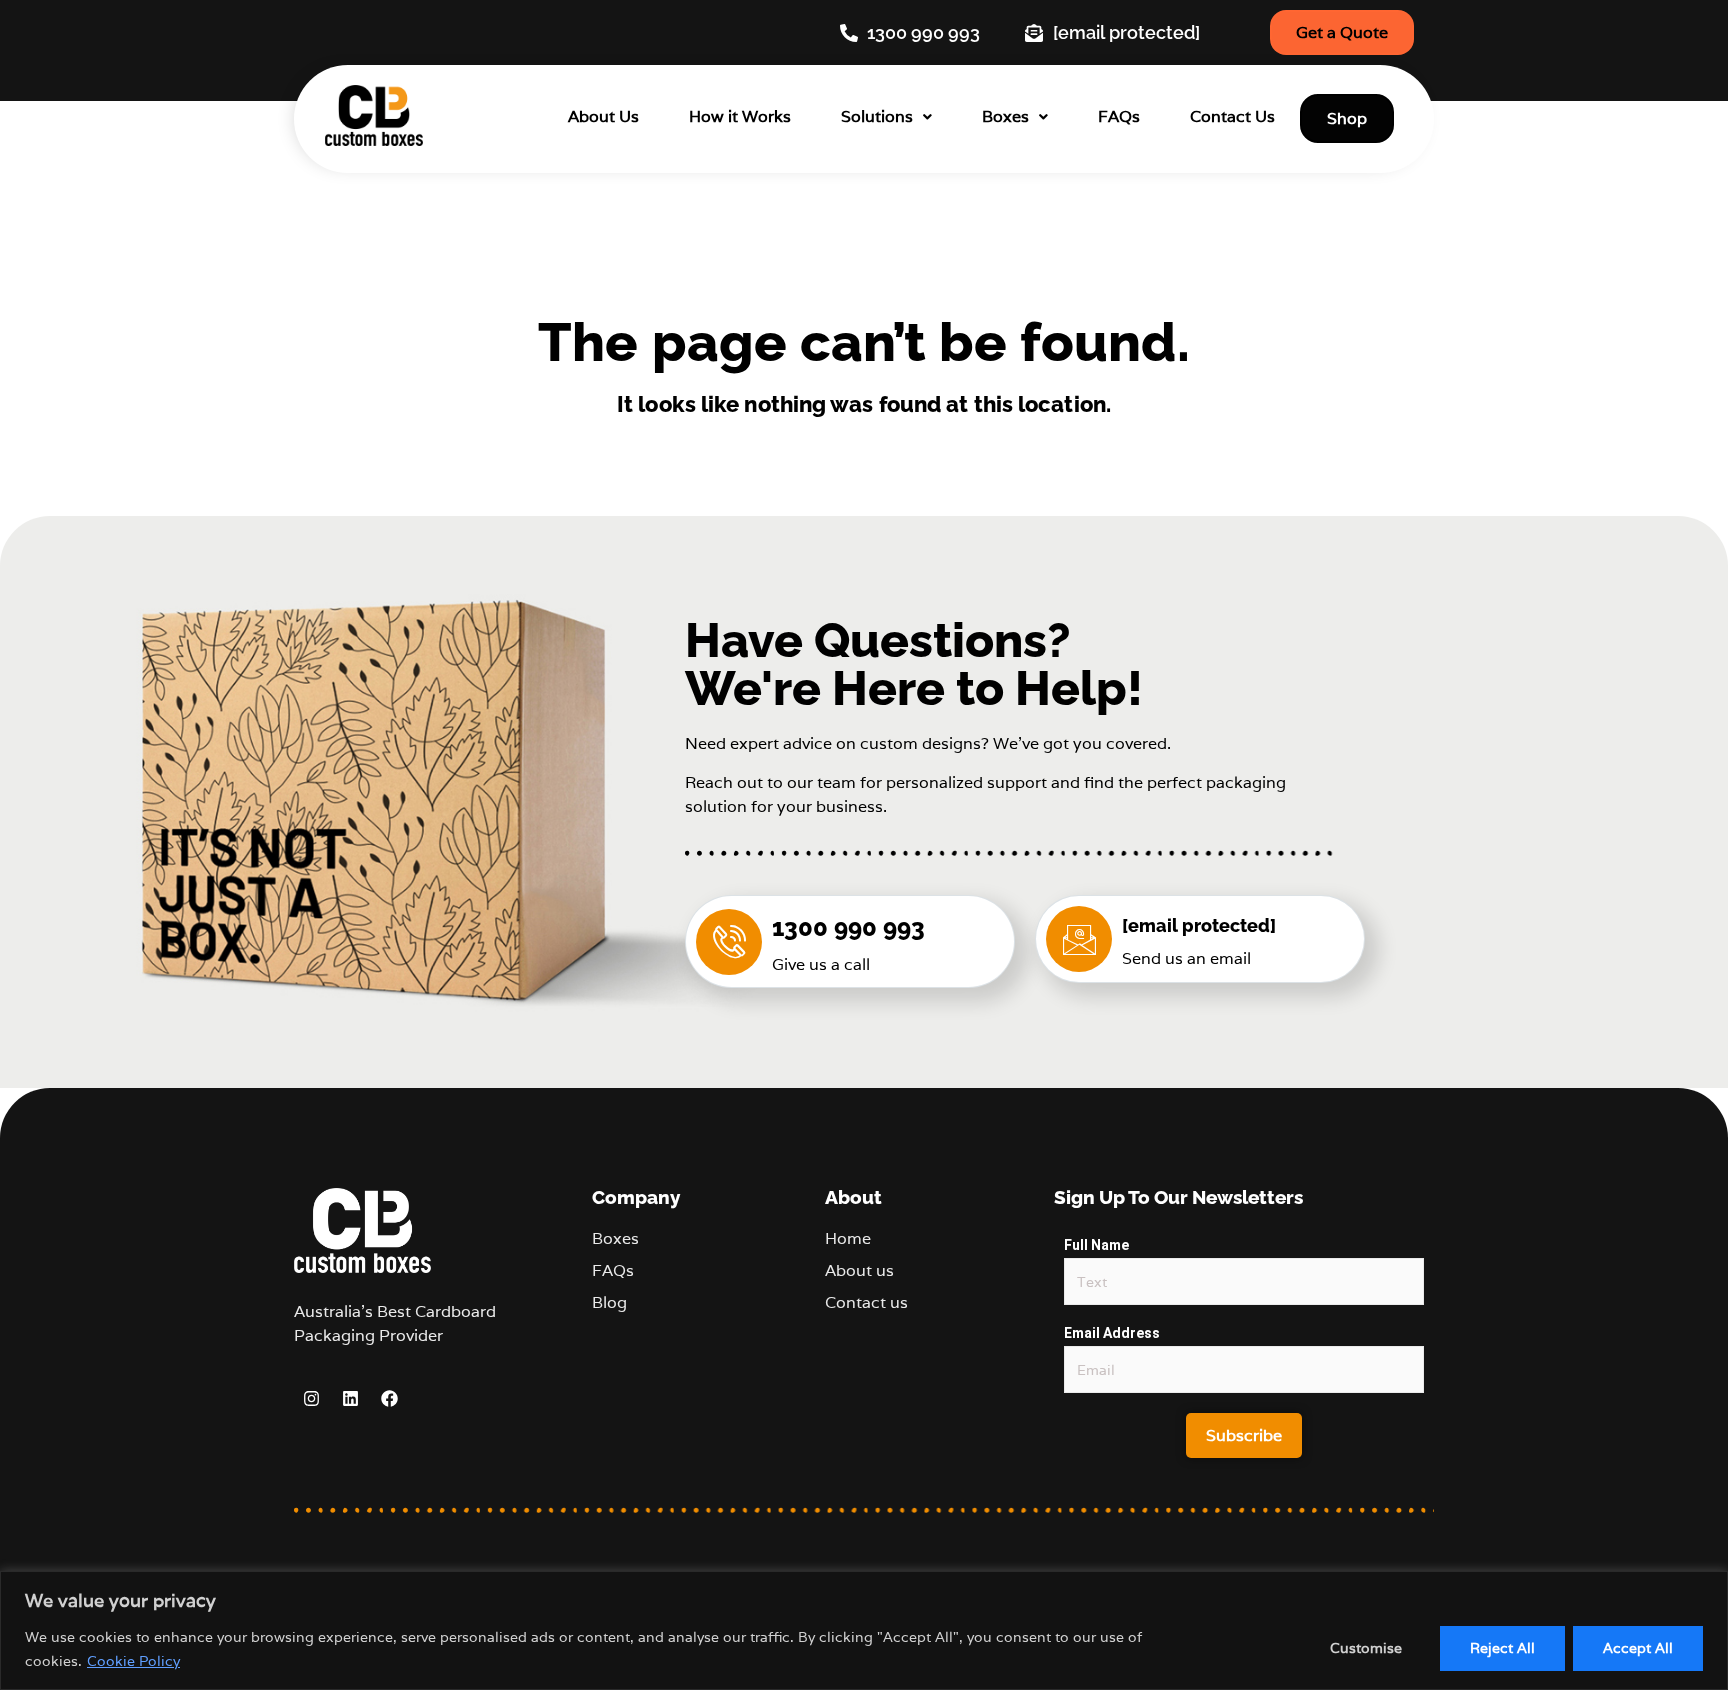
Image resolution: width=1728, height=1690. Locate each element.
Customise (1366, 1648)
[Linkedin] (350, 1399)
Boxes (1005, 116)
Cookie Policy (133, 1661)
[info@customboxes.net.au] (1079, 939)
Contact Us (1232, 116)
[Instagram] (311, 1399)
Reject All (1502, 1648)
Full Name (1096, 1245)
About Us (603, 116)
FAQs (1119, 116)
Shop (1347, 118)
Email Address (1112, 1333)
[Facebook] (389, 1399)
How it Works (740, 116)
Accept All (1638, 1648)
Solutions (877, 116)
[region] (864, 1630)
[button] (886, 116)
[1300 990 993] (729, 942)
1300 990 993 (848, 927)
